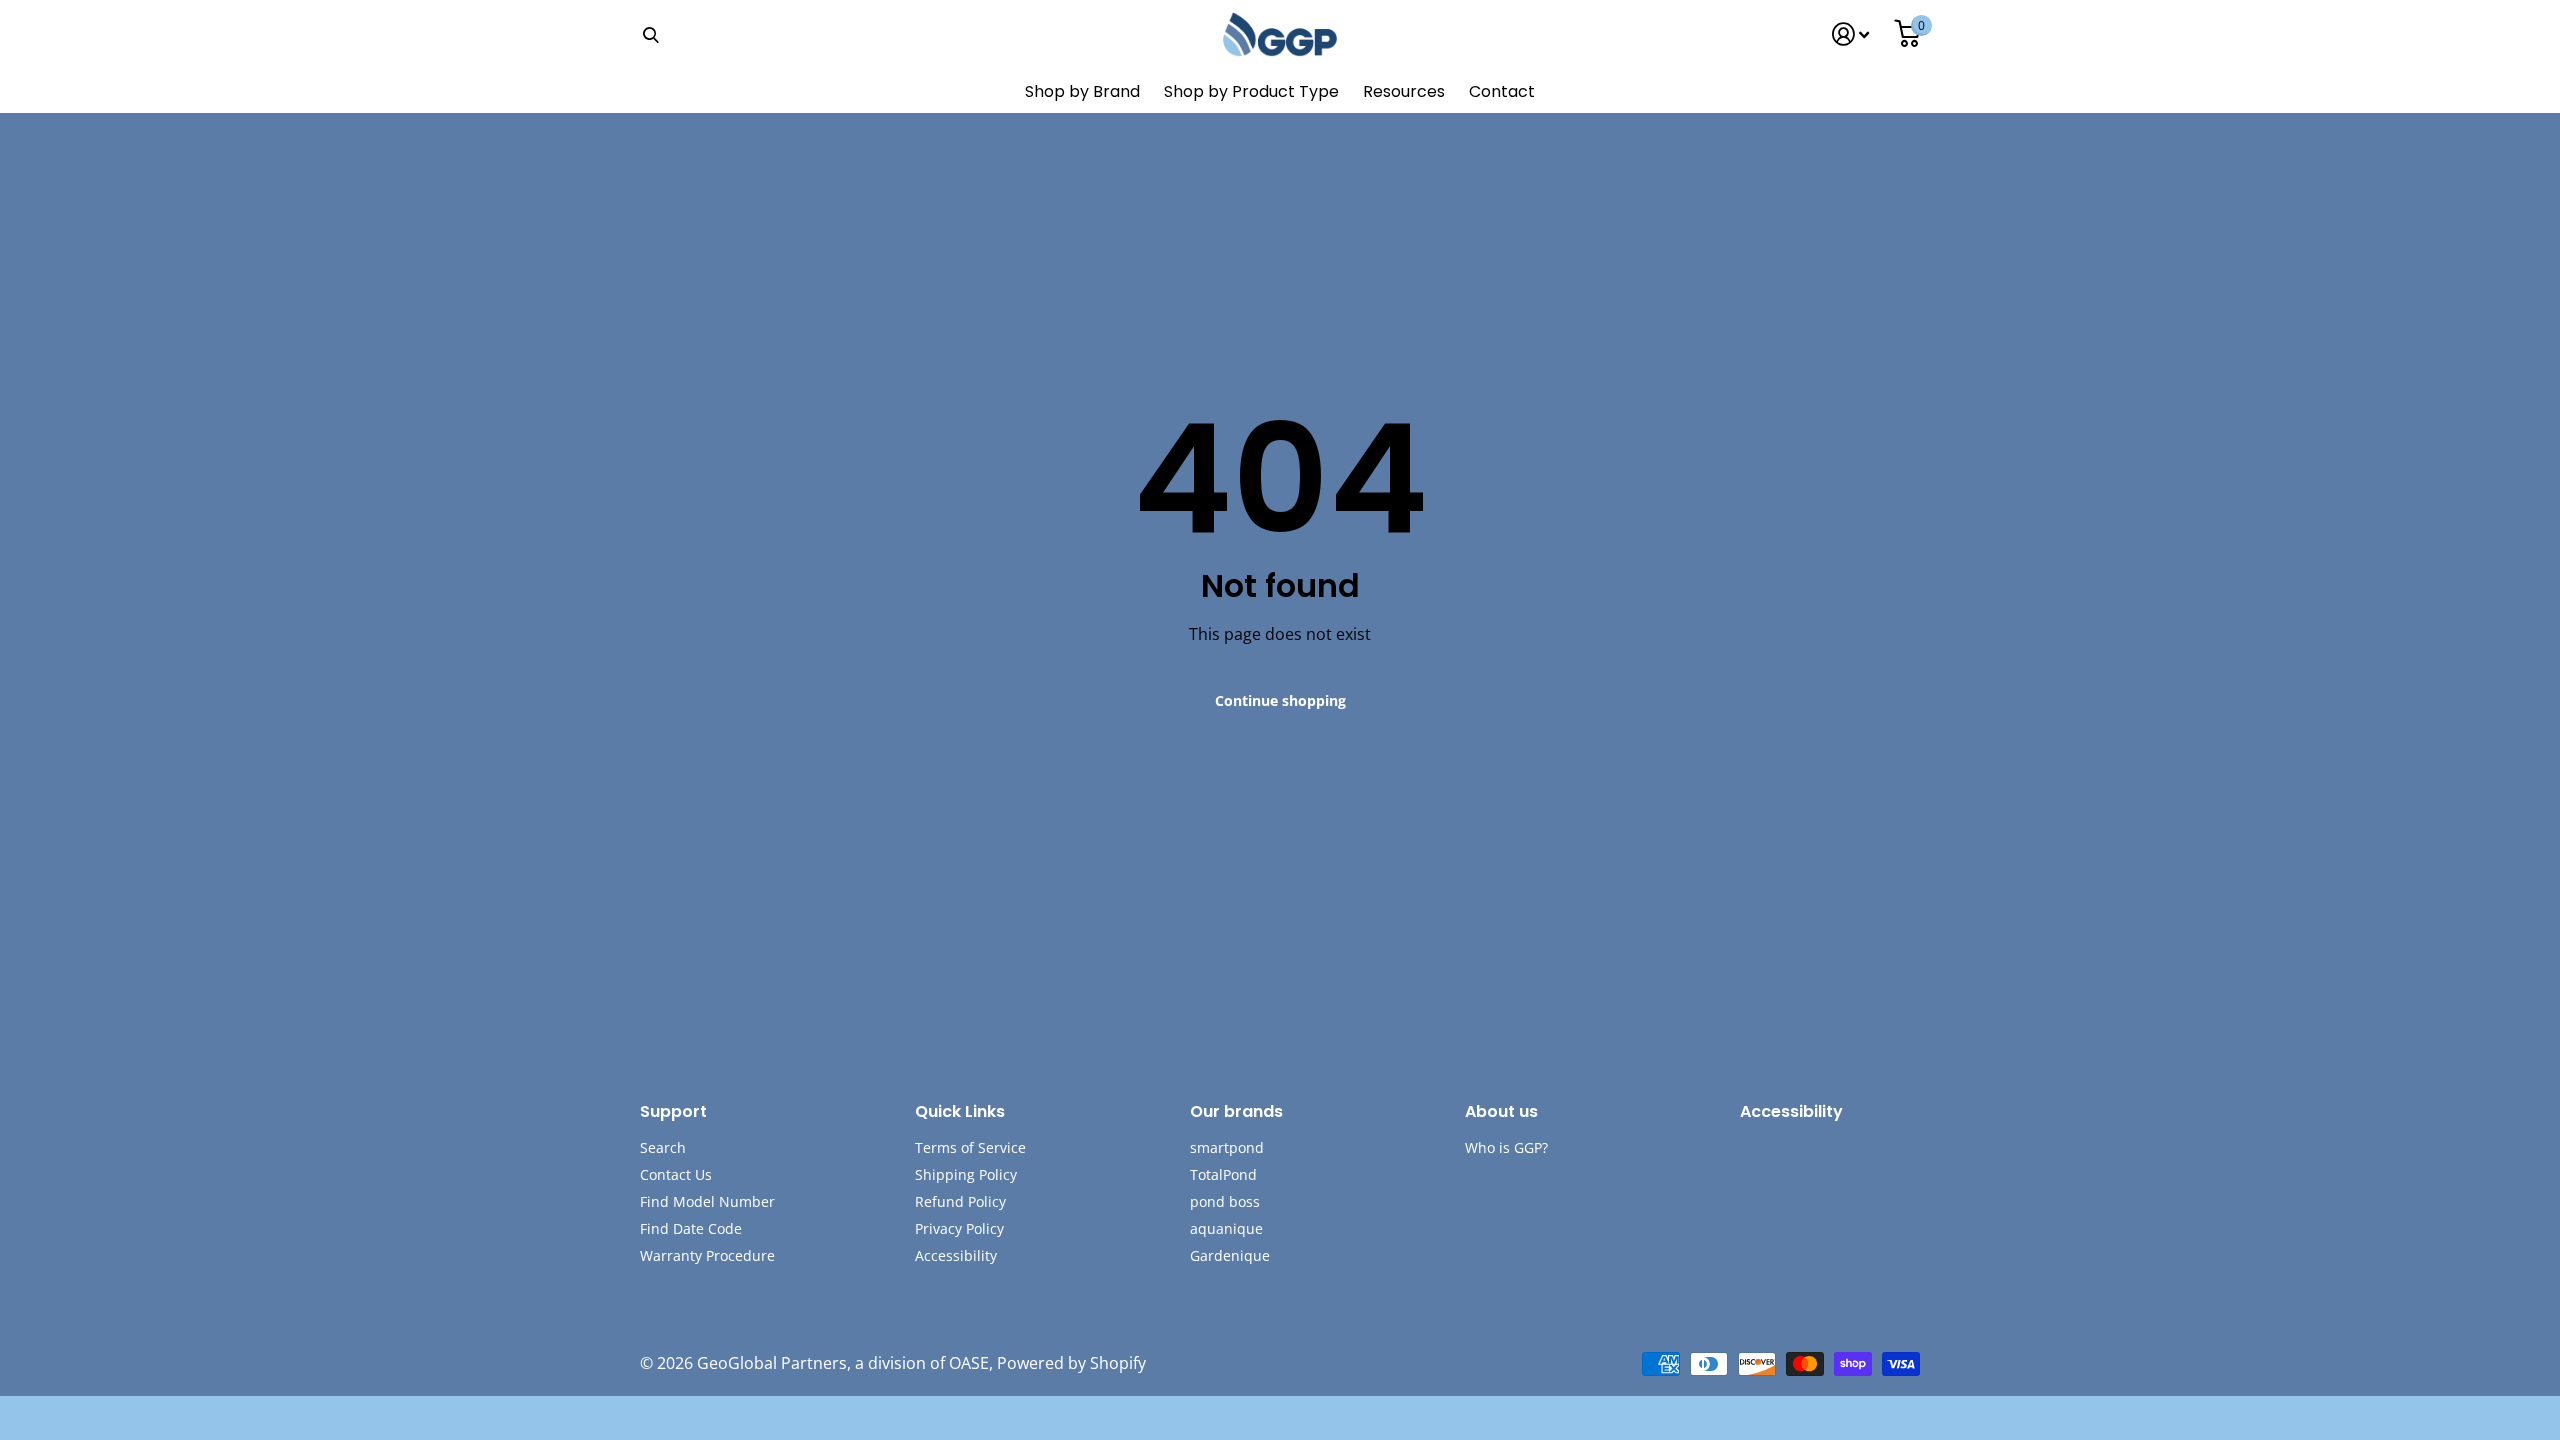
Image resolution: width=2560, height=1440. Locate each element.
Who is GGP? (1506, 1147)
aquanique (1226, 1228)
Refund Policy (960, 1201)
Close (650, 34)
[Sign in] (1851, 34)
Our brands (1236, 1111)
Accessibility (956, 1255)
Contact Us (676, 1174)
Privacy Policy (959, 1228)
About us (1501, 1111)
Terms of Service (970, 1147)
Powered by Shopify (1071, 1363)
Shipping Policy (966, 1174)
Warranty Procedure (707, 1255)
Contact (1502, 91)
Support (673, 1111)
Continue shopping (1280, 700)
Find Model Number (707, 1201)
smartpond (1227, 1147)
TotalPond (1223, 1174)
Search (663, 1147)
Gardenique (1230, 1255)
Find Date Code (691, 1228)
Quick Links (960, 1111)
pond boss (1225, 1201)
